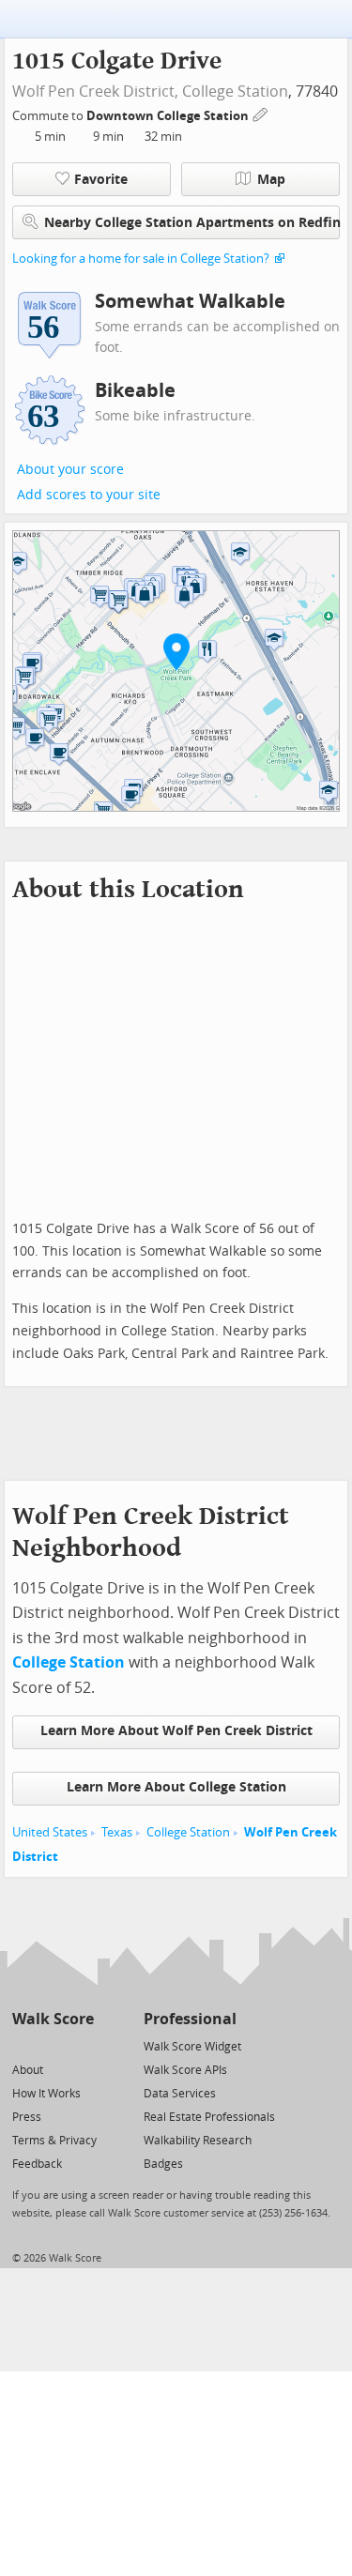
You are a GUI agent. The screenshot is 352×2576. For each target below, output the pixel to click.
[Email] (81, 2045)
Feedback (37, 2164)
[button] (176, 651)
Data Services (180, 2094)
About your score (70, 470)
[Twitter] (23, 2045)
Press (27, 2117)
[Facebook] (52, 2045)
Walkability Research (198, 2141)
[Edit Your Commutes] (261, 113)
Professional (190, 2019)
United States (50, 1832)
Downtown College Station (169, 116)
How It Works (46, 2094)
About (28, 2070)
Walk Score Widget (192, 2047)
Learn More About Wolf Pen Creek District (176, 1731)
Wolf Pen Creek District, (95, 91)
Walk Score (53, 2019)
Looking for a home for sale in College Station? (141, 259)
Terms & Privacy (54, 2141)
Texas (117, 1832)
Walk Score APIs (185, 2070)
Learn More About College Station (176, 1787)
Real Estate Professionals (209, 2117)
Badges (163, 2164)
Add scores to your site (89, 495)
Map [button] (271, 180)
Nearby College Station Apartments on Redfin (192, 223)
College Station (235, 91)
